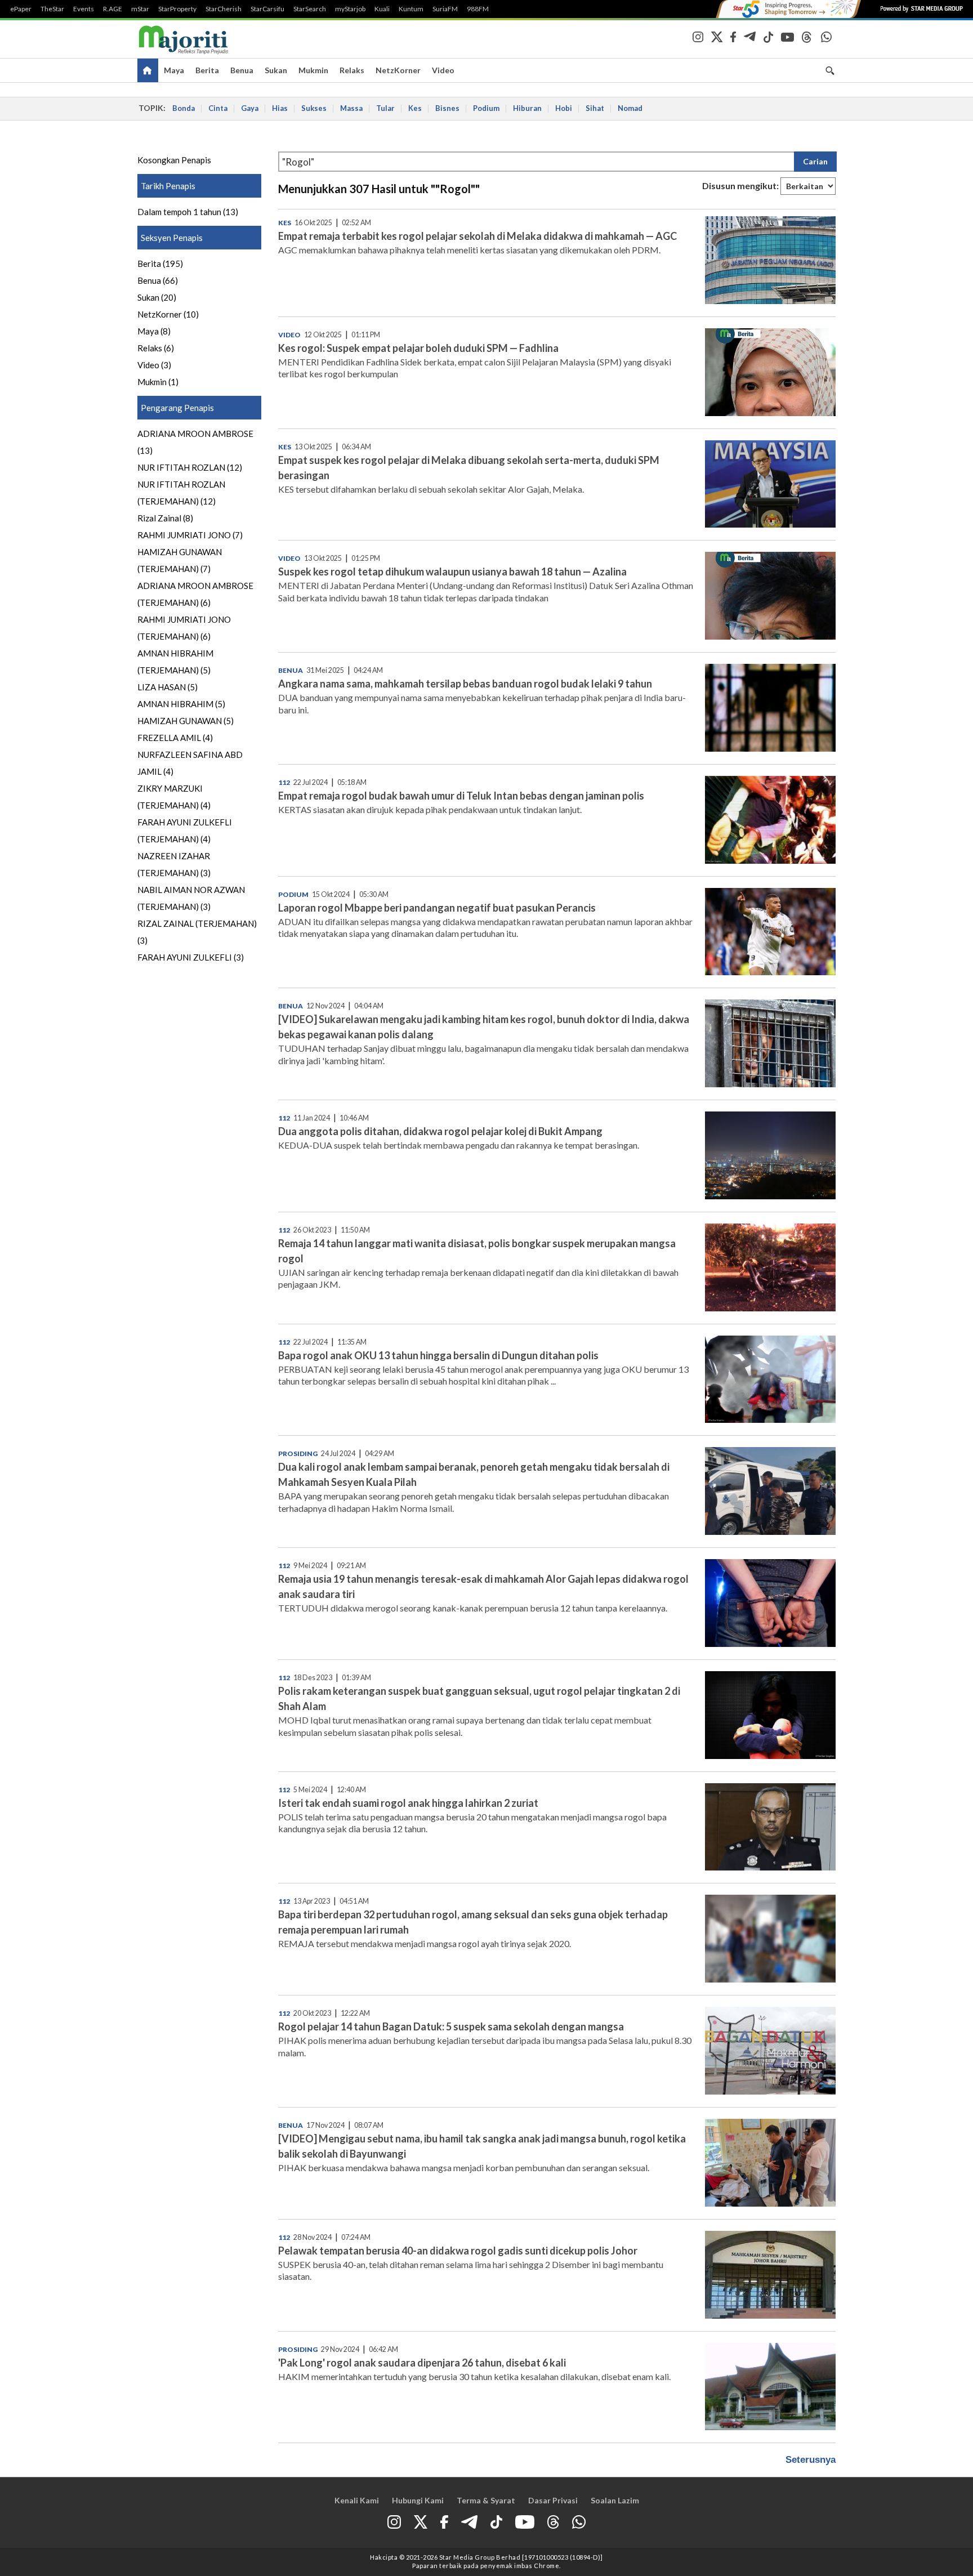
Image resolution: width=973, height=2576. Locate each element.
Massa (351, 108)
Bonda (184, 108)
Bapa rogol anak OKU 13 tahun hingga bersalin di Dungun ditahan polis (438, 1355)
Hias (280, 108)
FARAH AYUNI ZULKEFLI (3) (191, 957)
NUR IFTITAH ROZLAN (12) (190, 467)
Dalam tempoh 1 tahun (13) (188, 212)
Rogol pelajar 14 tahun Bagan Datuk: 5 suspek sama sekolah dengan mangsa (451, 2026)
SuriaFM (445, 9)
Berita (207, 70)
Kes (415, 108)
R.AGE (113, 9)
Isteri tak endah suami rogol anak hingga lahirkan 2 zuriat (408, 1803)
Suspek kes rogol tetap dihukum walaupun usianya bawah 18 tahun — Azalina (452, 572)
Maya (174, 70)
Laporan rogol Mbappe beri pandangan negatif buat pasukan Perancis (437, 908)
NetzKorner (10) (168, 314)
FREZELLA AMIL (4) (175, 738)
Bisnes (447, 108)
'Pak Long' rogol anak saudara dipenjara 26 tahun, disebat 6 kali (422, 2363)
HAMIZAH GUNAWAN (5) (186, 721)
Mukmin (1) (158, 382)
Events (84, 9)
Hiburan (527, 108)
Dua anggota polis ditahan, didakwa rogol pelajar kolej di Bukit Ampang (440, 1131)
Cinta (218, 108)
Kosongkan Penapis (174, 160)
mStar (140, 9)
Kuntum (411, 9)
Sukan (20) (157, 297)
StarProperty (177, 9)
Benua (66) (158, 280)
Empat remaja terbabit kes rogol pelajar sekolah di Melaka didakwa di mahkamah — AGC (477, 236)
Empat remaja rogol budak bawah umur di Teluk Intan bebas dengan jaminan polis (461, 796)
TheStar (52, 9)
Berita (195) (160, 264)
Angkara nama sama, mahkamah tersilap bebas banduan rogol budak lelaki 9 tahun (465, 684)
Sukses (314, 108)
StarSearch (310, 9)
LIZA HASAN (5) (168, 687)
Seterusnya (811, 2460)
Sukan (276, 70)
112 (284, 782)
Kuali (382, 9)
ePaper (21, 9)
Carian (815, 161)
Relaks (352, 70)
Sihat (595, 108)
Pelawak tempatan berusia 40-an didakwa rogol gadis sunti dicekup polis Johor (458, 2251)
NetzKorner (398, 70)
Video (443, 70)
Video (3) (154, 365)
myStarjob (350, 9)
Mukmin (313, 70)
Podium (486, 108)
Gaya (250, 108)
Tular (385, 108)
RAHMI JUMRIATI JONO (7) (190, 535)
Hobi (564, 108)
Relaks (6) (156, 348)
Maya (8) (154, 331)
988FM (478, 9)
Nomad (630, 108)
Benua (242, 70)
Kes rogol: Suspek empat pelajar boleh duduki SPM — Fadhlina (418, 348)
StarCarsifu (267, 9)
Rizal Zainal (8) (165, 518)
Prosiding (298, 1454)
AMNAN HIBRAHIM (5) (181, 704)
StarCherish (224, 9)
